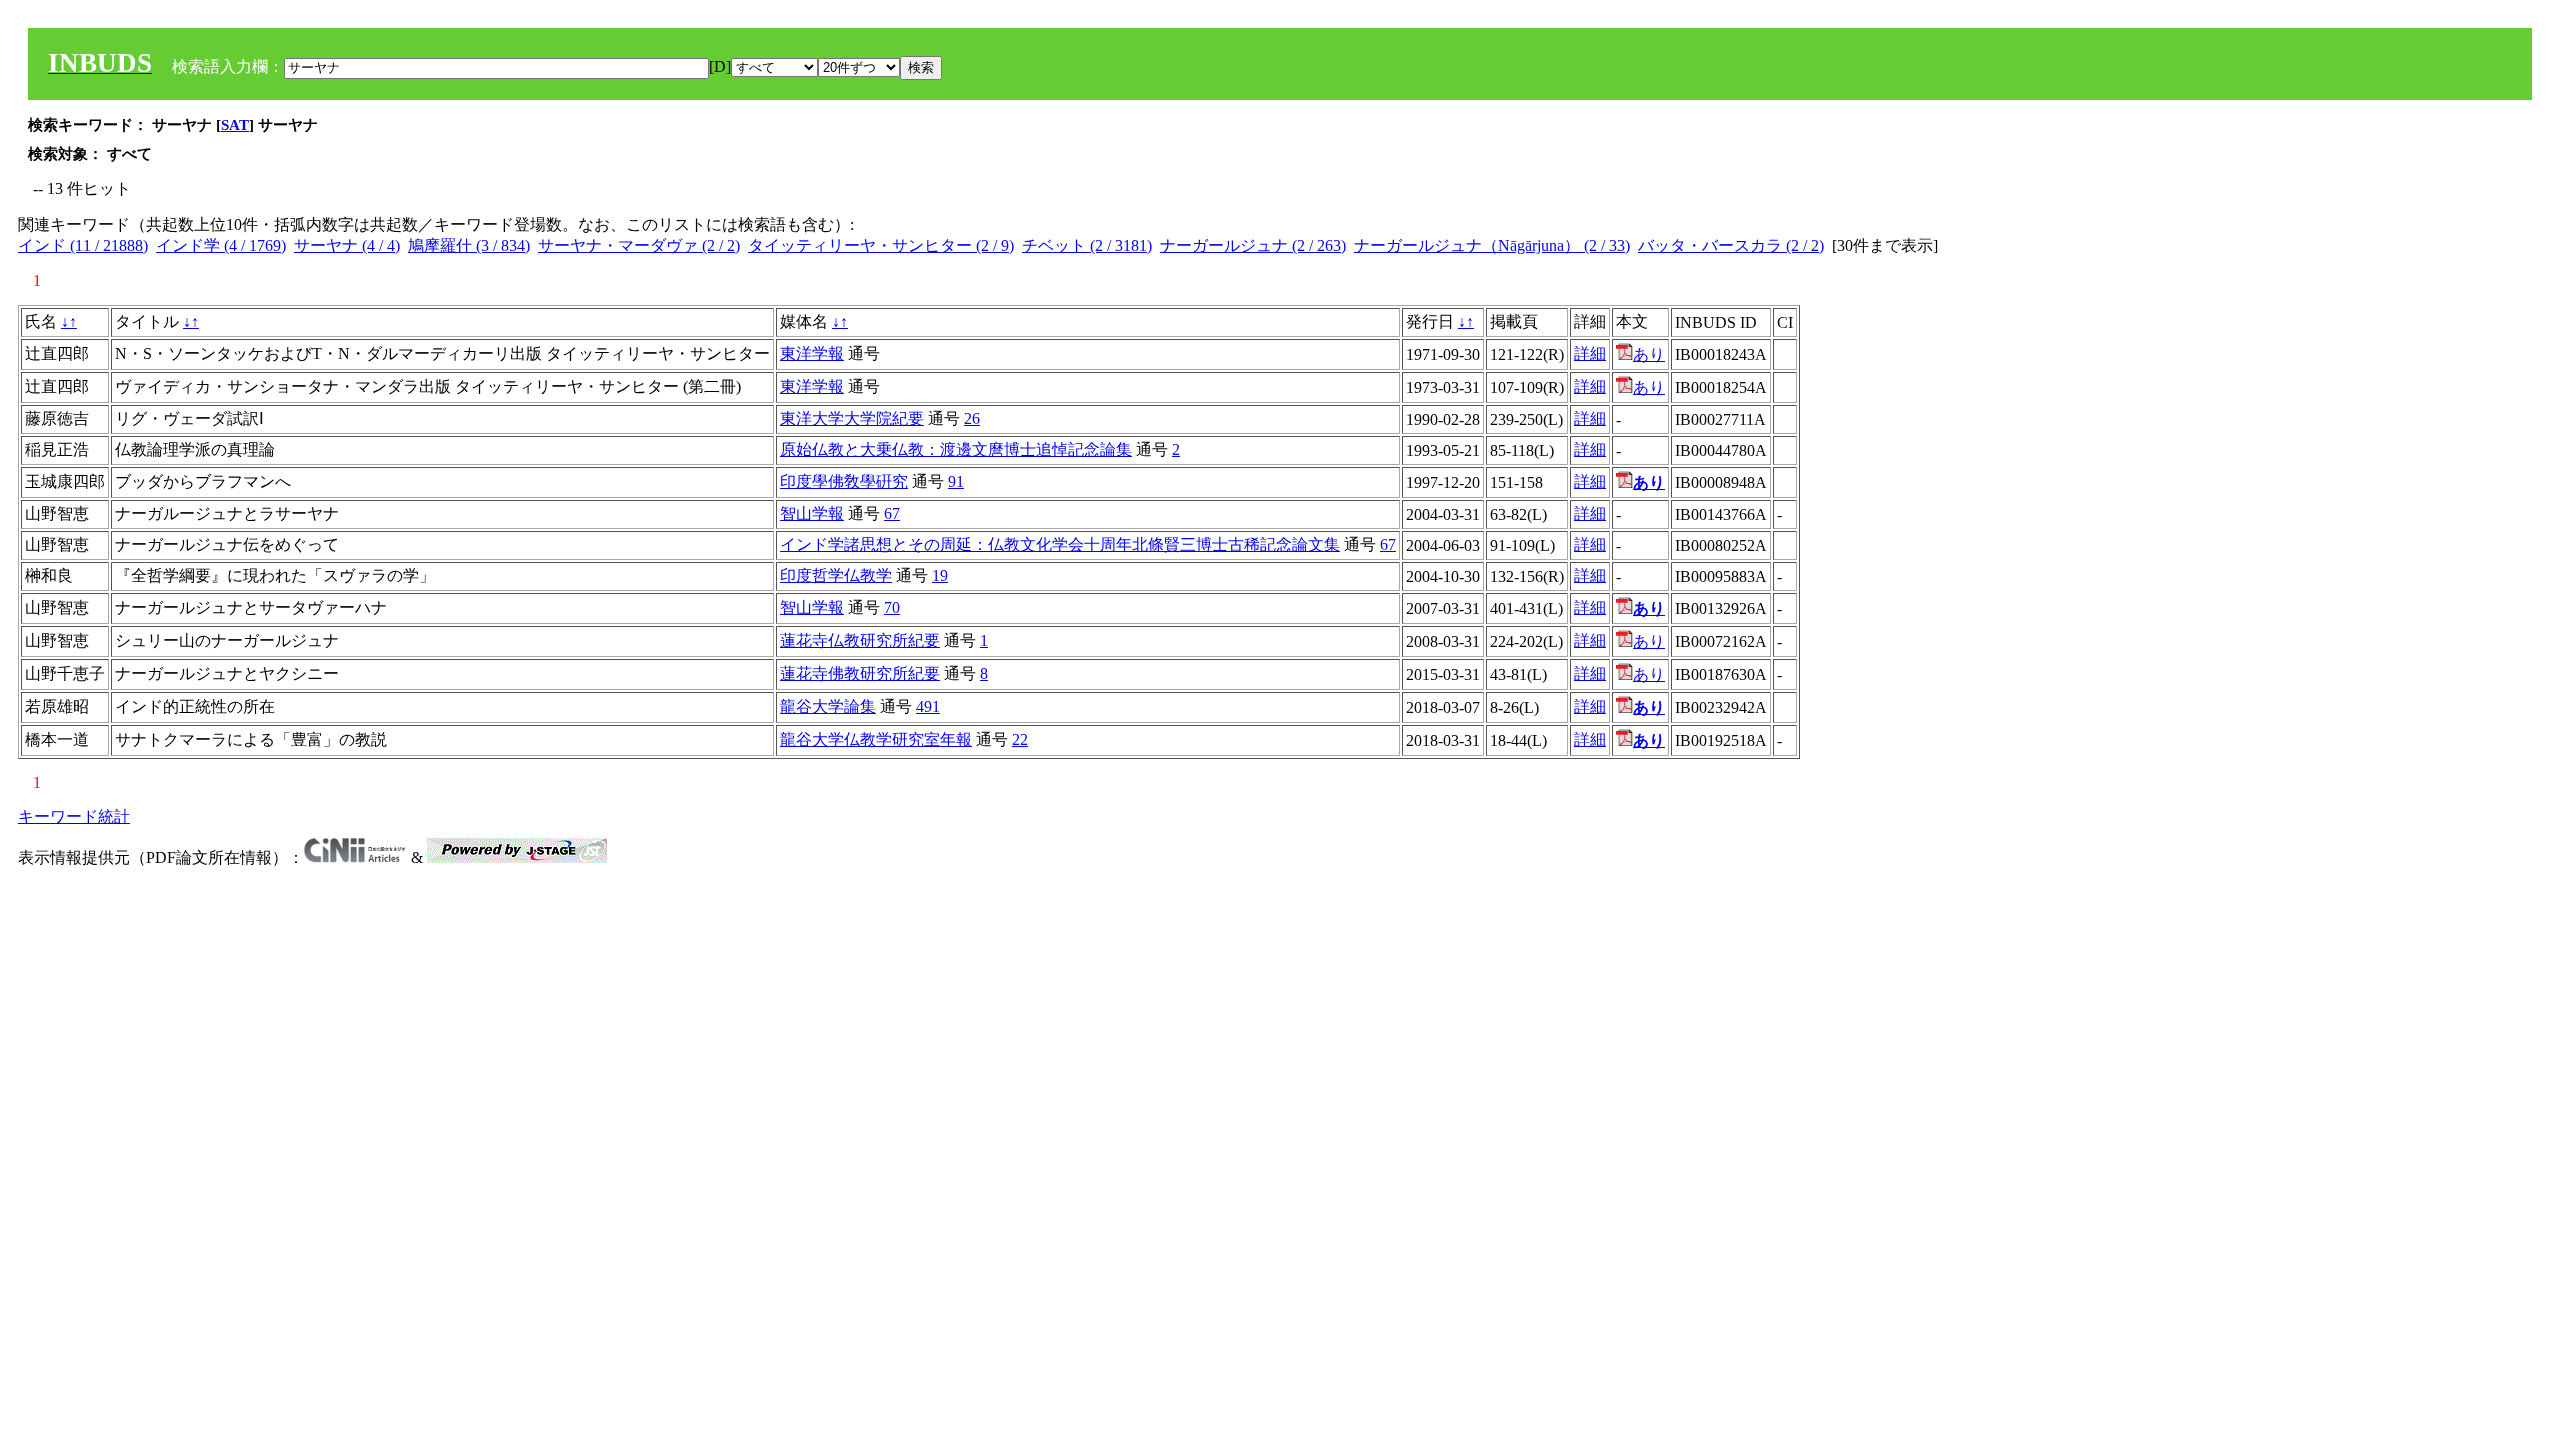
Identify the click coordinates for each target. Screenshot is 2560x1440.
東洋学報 (812, 353)
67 (892, 513)
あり (1649, 354)
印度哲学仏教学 (836, 575)
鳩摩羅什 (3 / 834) (469, 245)
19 (940, 575)
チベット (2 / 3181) (1087, 245)
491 (928, 706)
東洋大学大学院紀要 (852, 418)
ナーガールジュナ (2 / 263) (1253, 245)
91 (956, 481)
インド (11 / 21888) (83, 245)
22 (1020, 739)
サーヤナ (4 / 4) (347, 245)
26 (972, 418)
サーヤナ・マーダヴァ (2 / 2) (639, 245)
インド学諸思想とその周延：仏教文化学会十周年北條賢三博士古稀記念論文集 (1060, 544)
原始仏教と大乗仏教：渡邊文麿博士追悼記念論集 (956, 449)
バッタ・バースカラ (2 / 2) (1731, 245)
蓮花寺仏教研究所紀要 (860, 640)
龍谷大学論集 (828, 706)
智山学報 (812, 513)
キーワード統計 (74, 816)
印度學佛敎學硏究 (844, 481)
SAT (235, 125)
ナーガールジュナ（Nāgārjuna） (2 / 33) (1492, 245)
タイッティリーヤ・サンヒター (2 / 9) (881, 245)
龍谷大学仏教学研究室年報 (876, 739)
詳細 (1590, 353)
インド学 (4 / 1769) (221, 245)
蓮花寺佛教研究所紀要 (860, 673)
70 (892, 607)
